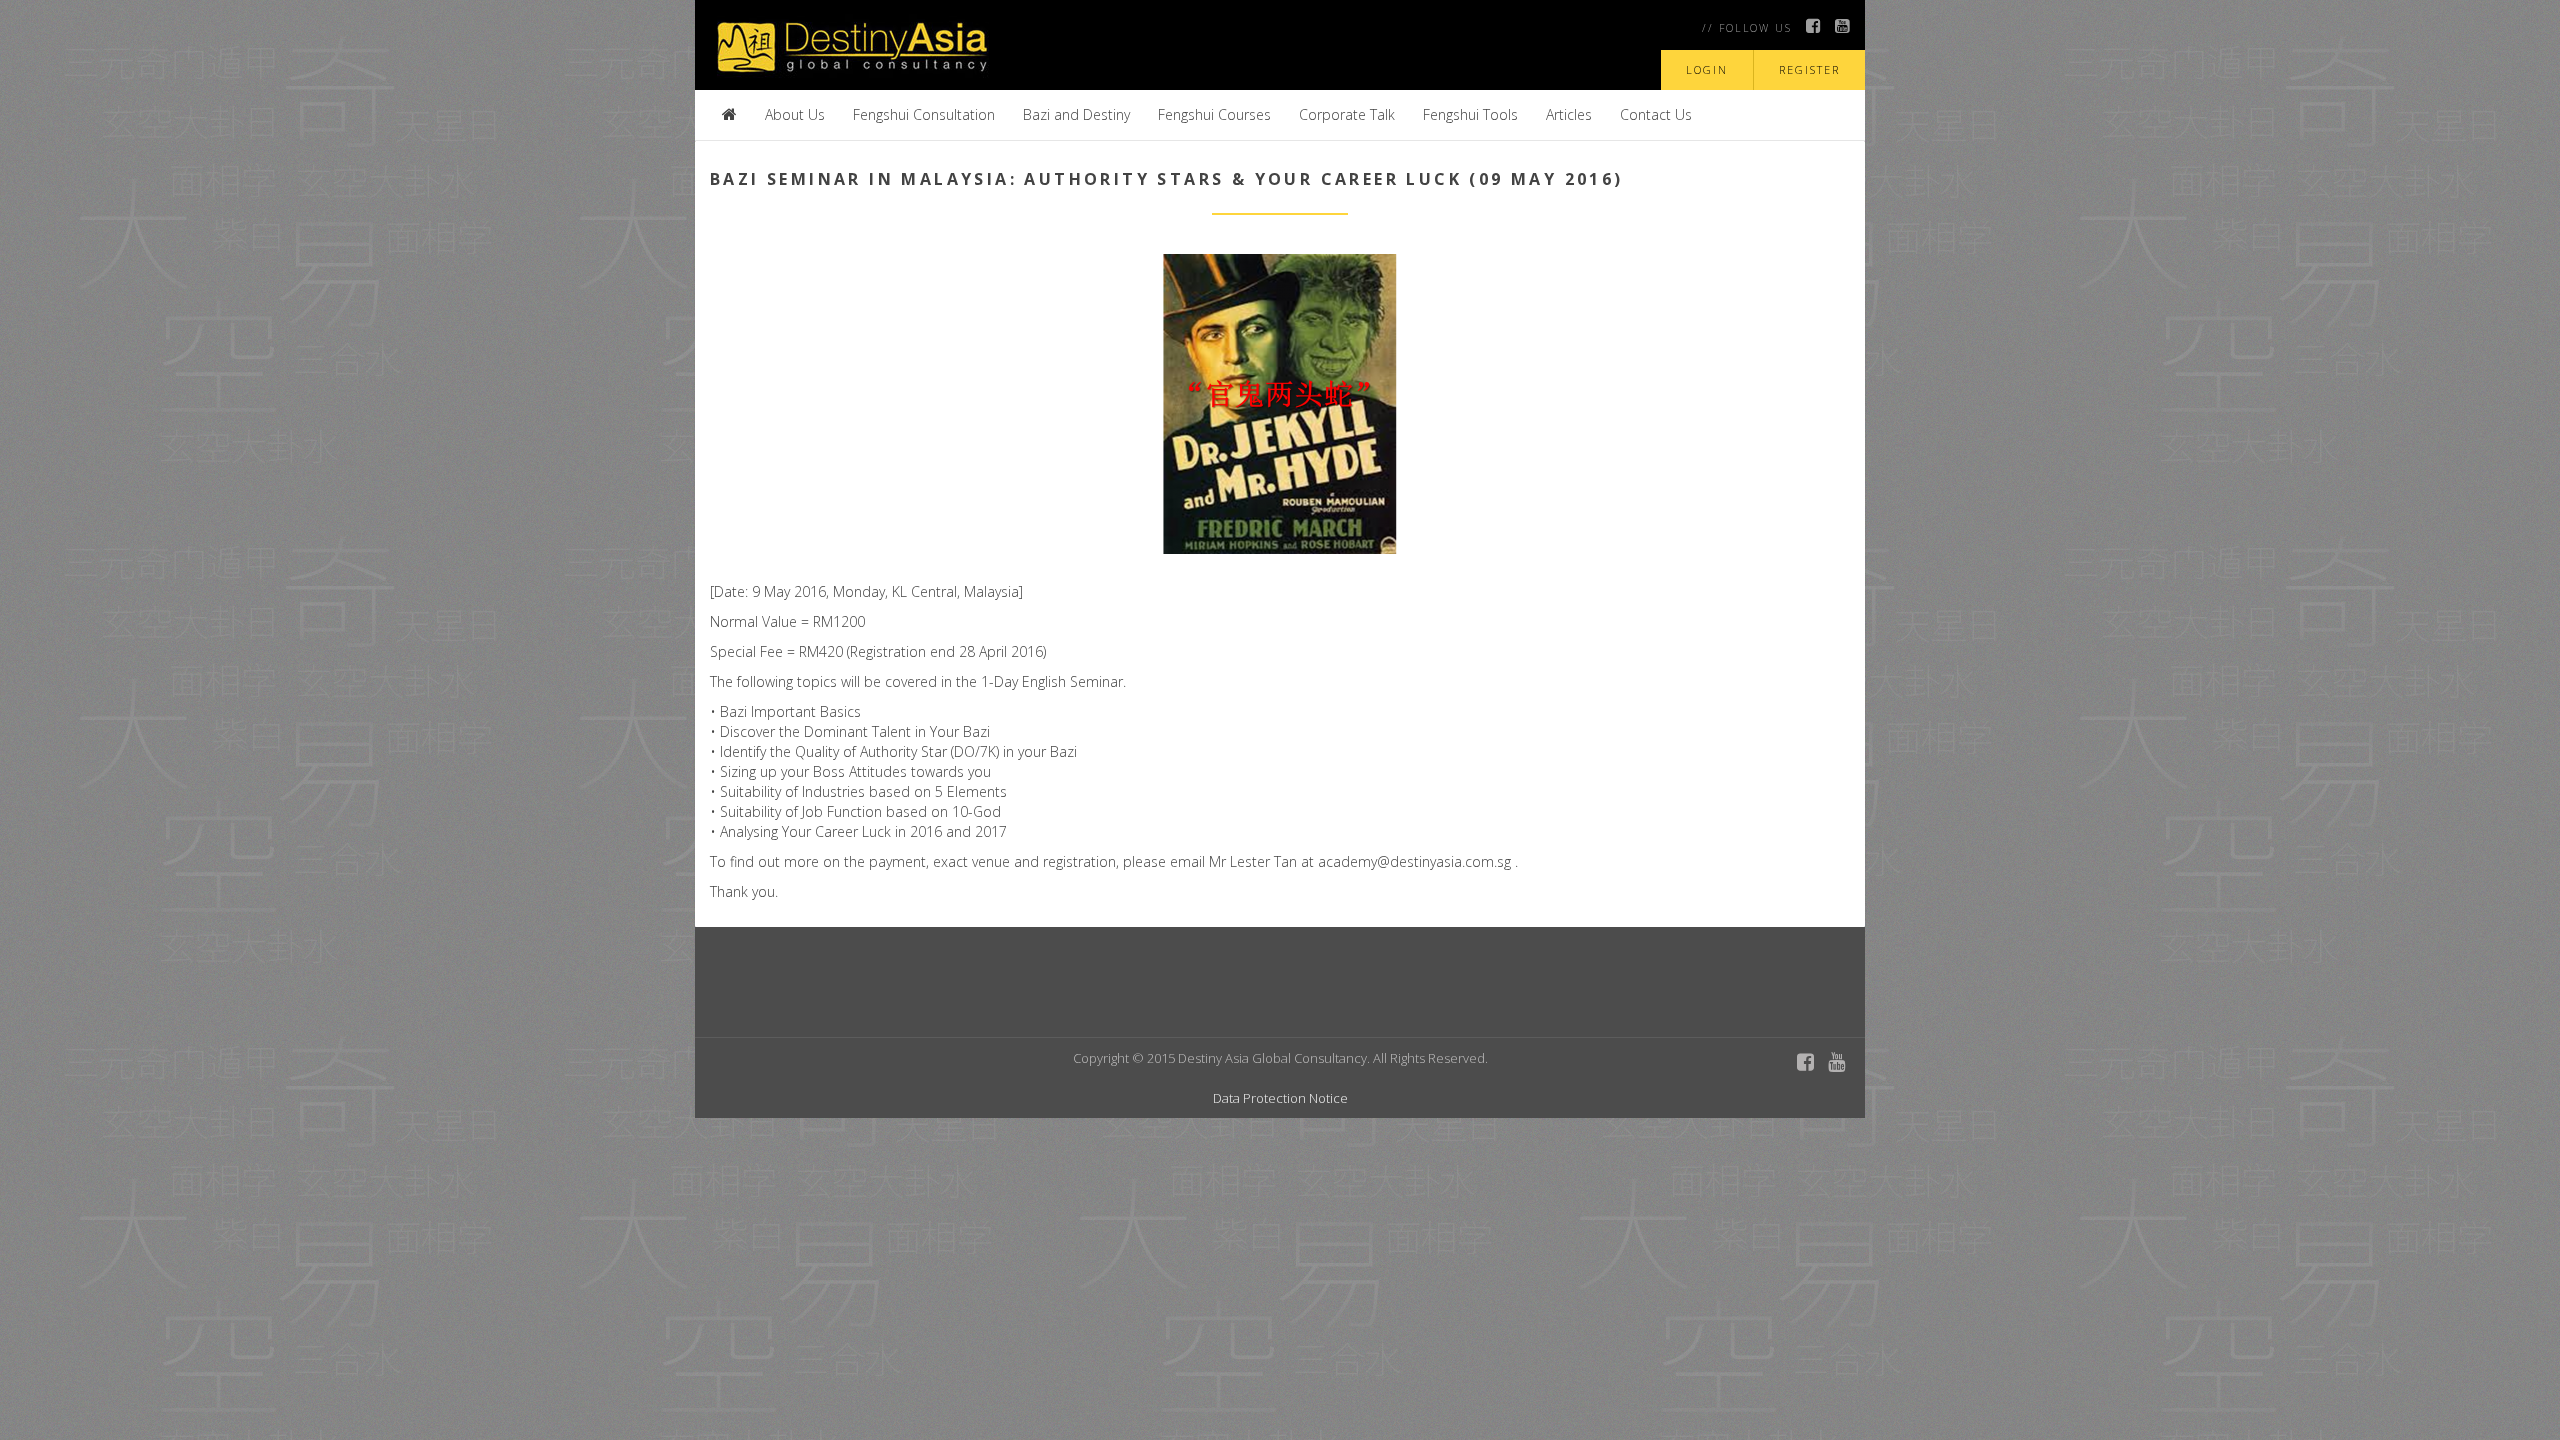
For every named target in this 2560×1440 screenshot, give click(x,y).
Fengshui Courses (1214, 114)
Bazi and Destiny (1076, 114)
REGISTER (1809, 69)
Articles (1569, 114)
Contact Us (1656, 114)
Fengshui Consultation (924, 114)
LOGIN (1707, 69)
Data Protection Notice (1280, 1098)
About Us (795, 114)
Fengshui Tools (1470, 114)
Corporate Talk (1347, 114)
